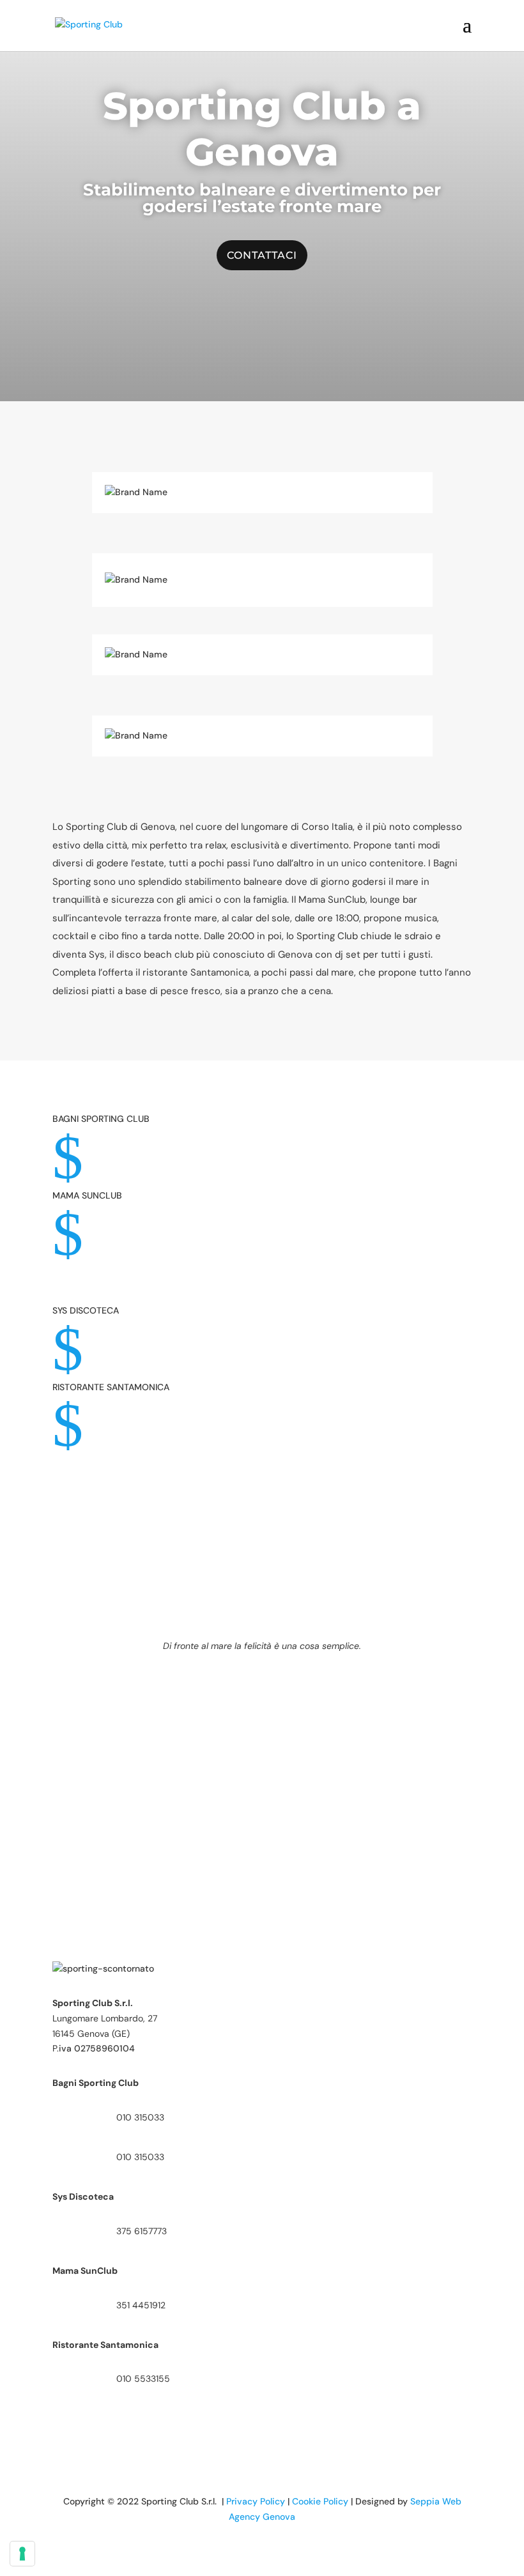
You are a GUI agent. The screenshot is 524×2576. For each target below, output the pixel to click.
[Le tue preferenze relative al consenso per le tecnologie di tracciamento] (22, 2554)
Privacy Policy (256, 2501)
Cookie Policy (320, 2501)
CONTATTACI (262, 255)
